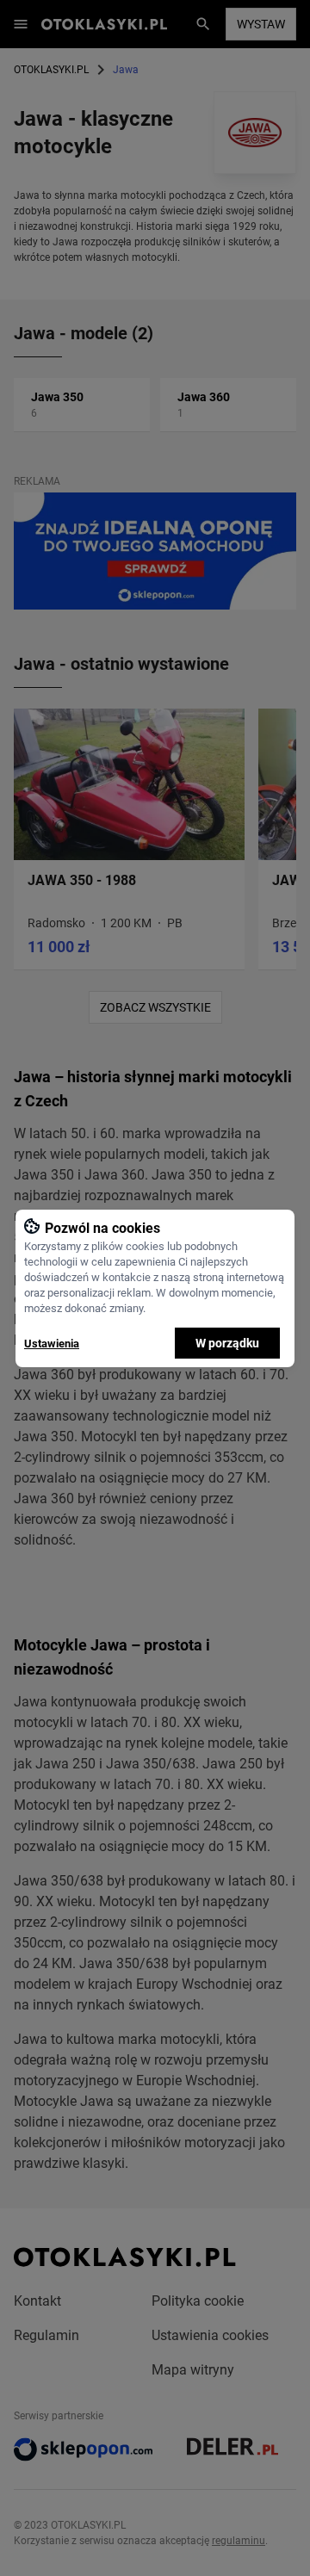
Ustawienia (52, 1344)
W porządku (227, 1343)
